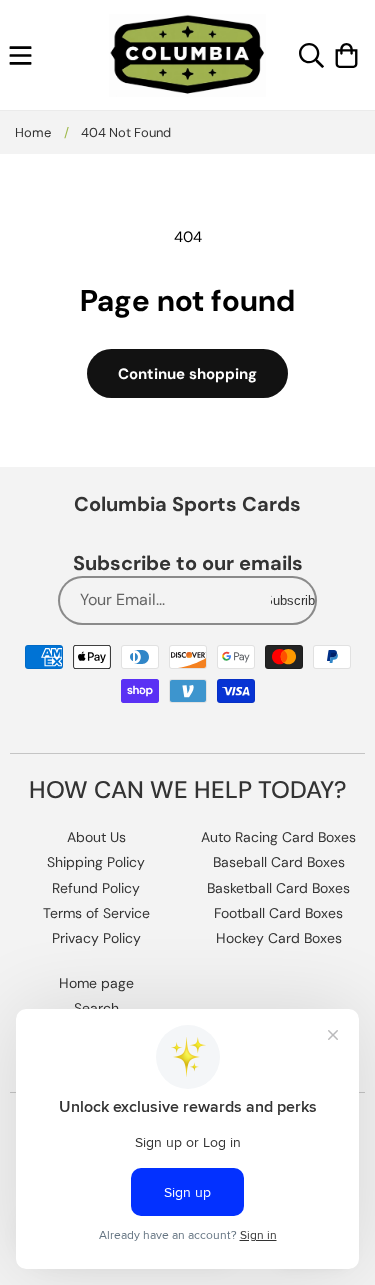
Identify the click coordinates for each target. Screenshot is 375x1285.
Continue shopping (187, 374)
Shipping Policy (96, 862)
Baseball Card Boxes (279, 862)
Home (33, 132)
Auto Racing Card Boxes (278, 837)
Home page (96, 983)
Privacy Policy (96, 938)
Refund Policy (96, 888)
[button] (20, 55)
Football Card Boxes (278, 913)
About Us (96, 837)
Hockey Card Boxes (279, 938)
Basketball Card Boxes (278, 888)
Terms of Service (96, 913)
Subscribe (293, 600)
